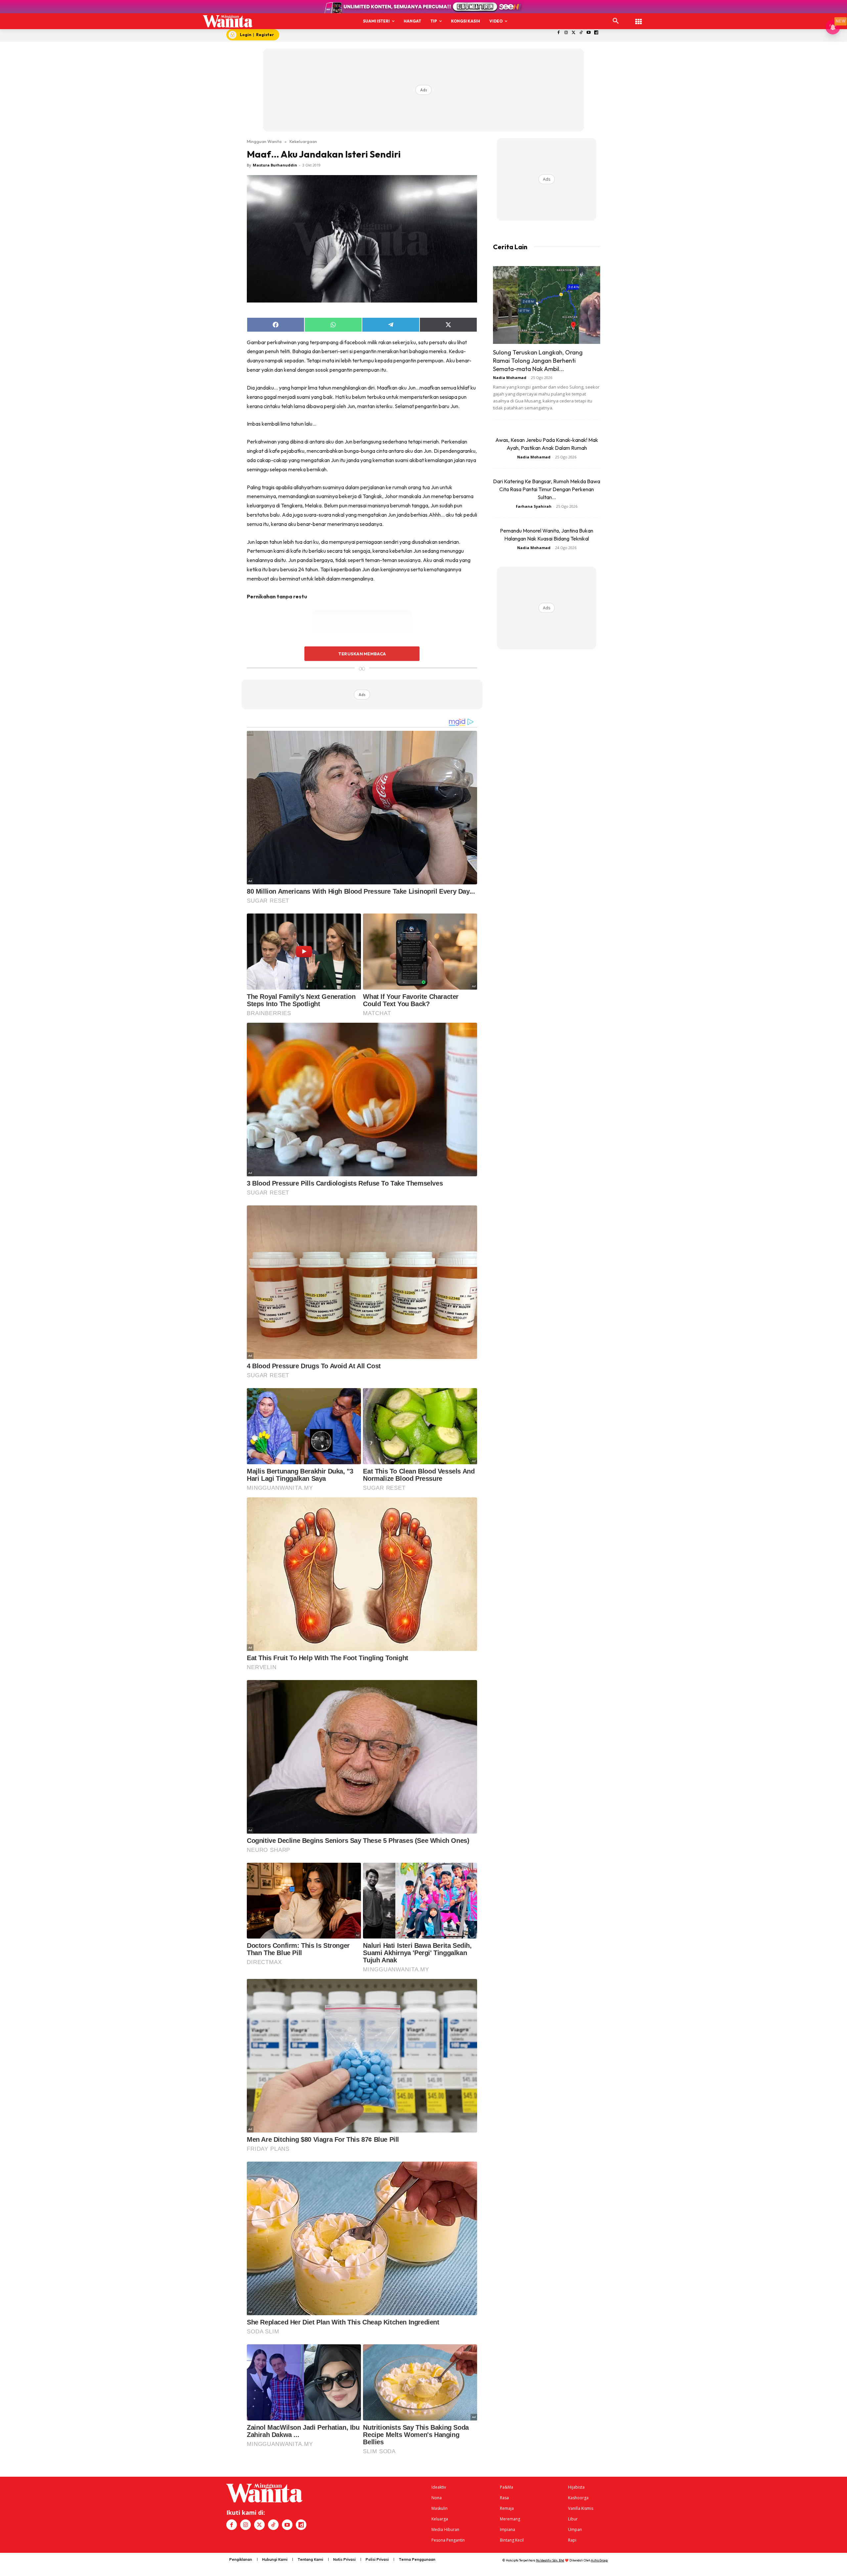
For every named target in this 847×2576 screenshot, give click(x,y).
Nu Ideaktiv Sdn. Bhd (550, 2560)
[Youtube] (589, 33)
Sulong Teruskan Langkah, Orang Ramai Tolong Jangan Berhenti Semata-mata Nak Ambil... (538, 361)
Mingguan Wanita (264, 141)
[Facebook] (559, 33)
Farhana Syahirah (534, 506)
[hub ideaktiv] (639, 18)
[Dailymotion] (596, 33)
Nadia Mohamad (510, 377)
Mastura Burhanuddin (275, 165)
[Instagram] (566, 33)
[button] (616, 21)
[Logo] (228, 21)
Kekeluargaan (303, 141)
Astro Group (599, 2560)
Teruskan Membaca (362, 654)
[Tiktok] (581, 33)
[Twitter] (574, 33)
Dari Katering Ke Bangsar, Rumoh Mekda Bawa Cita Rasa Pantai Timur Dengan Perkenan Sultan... (547, 489)
